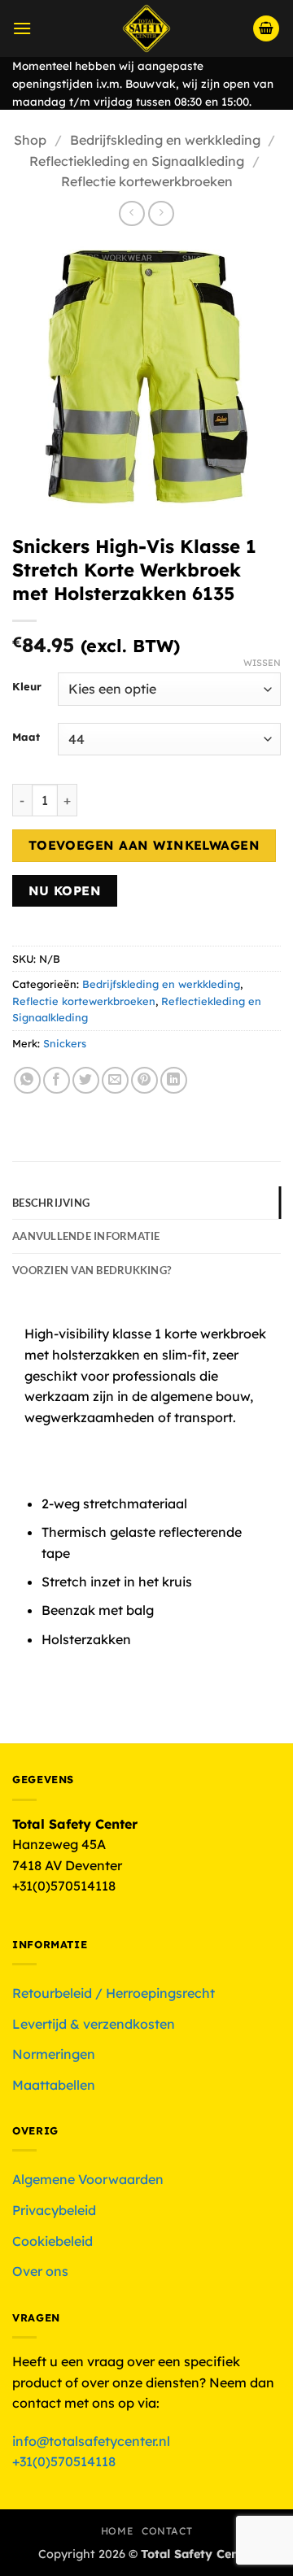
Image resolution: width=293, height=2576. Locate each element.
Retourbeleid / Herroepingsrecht (114, 1993)
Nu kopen (65, 890)
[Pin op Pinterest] (144, 1080)
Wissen (262, 663)
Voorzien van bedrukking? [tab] (92, 1270)
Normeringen (54, 2054)
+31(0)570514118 (64, 2461)
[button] (22, 28)
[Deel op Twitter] (86, 1080)
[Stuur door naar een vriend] (115, 1080)
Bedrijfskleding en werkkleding (165, 140)
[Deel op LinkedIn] (174, 1080)
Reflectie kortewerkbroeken (147, 181)
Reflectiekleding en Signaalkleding (137, 161)
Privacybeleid (54, 2210)
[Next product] (131, 213)
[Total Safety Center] (147, 28)
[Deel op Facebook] (57, 1080)
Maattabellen (54, 2085)
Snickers (65, 1043)
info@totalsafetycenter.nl (93, 2441)
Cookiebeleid (52, 2241)
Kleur (27, 687)
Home (117, 2531)
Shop (30, 140)
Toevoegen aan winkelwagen (144, 845)
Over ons (40, 2271)
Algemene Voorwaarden (88, 2179)
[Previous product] (161, 213)
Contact (167, 2531)
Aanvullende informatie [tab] (86, 1236)
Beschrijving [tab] (51, 1203)
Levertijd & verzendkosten (94, 2024)
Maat (26, 738)
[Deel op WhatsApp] (27, 1080)
